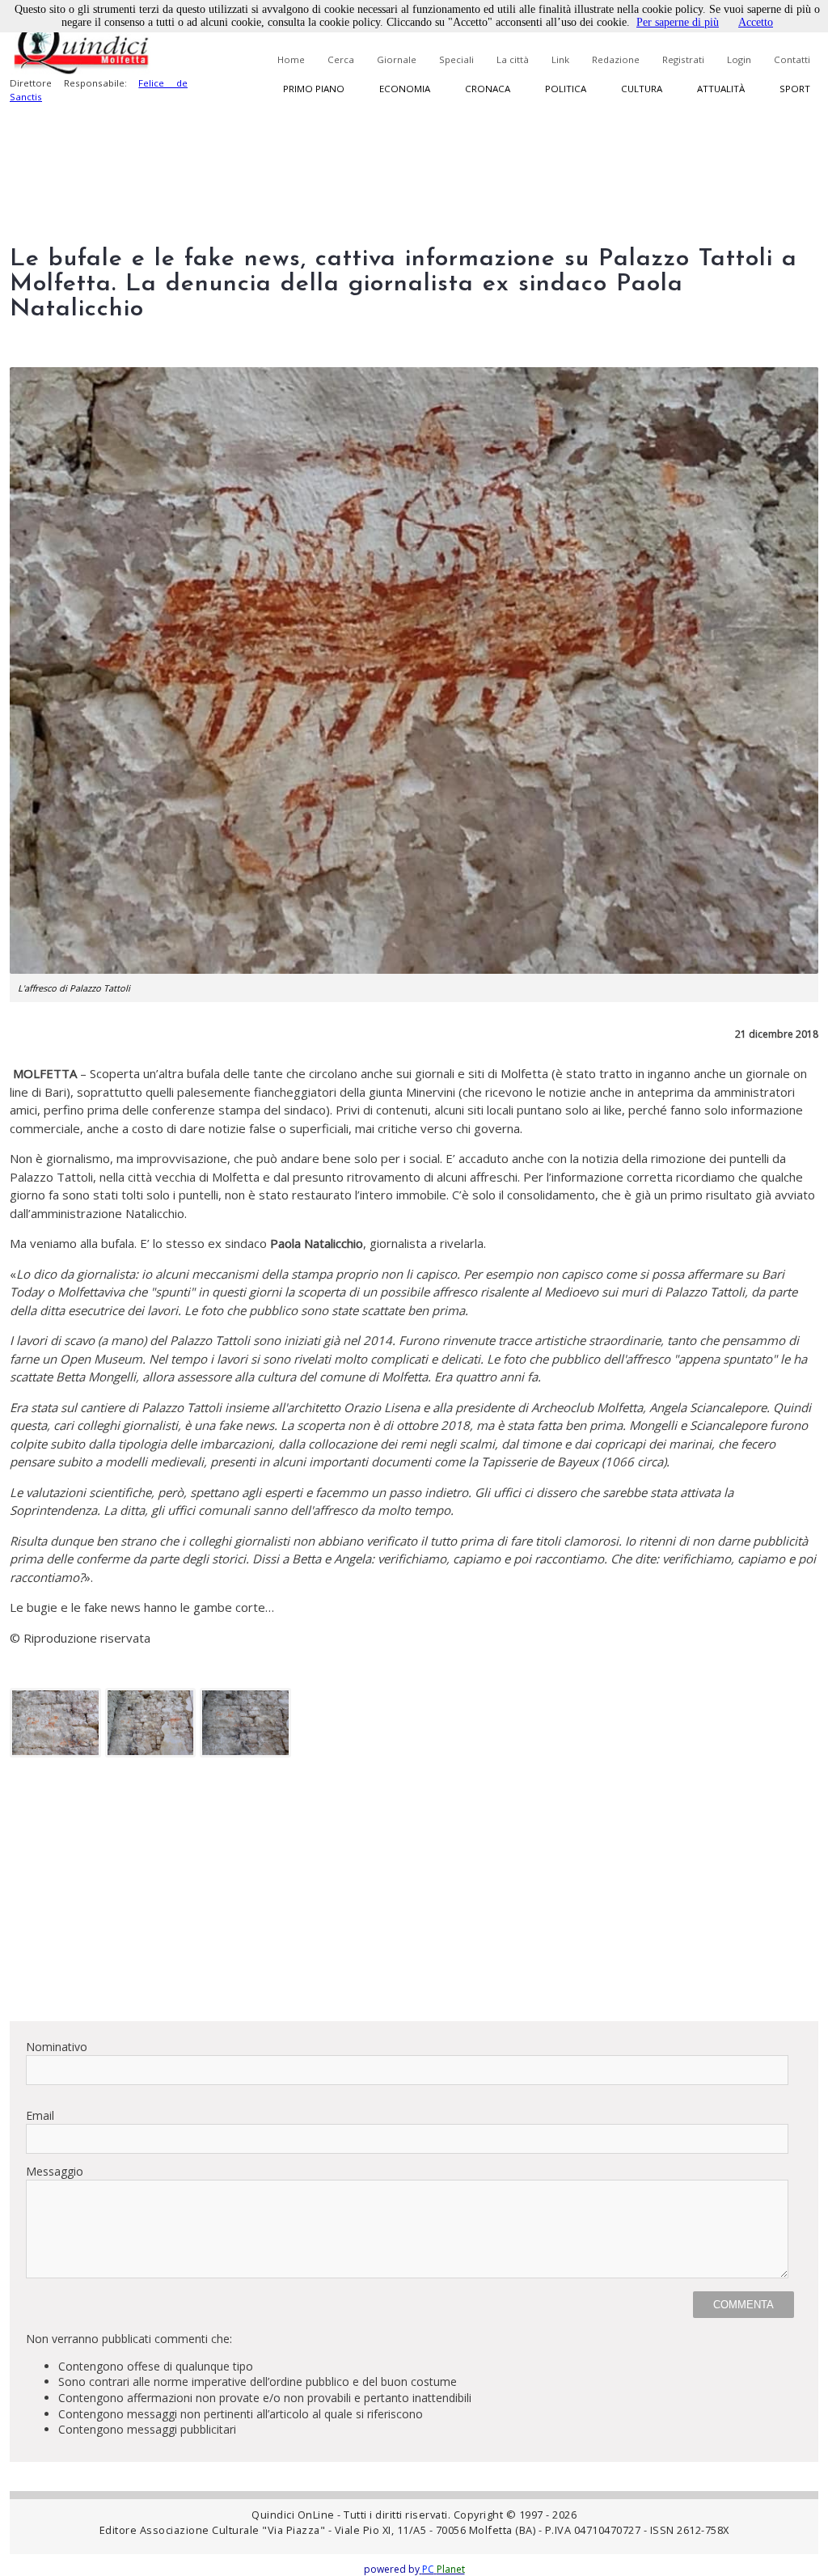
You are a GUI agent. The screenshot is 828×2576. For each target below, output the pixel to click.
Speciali (456, 59)
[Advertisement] (414, 1895)
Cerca (341, 59)
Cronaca (488, 89)
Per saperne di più (678, 22)
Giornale (397, 59)
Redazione (616, 59)
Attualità (721, 89)
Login (739, 59)
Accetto (756, 22)
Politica (566, 89)
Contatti (792, 59)
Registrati (683, 59)
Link (560, 59)
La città (513, 59)
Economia (405, 89)
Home (291, 59)
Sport (795, 89)
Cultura (642, 89)
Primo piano (314, 89)
